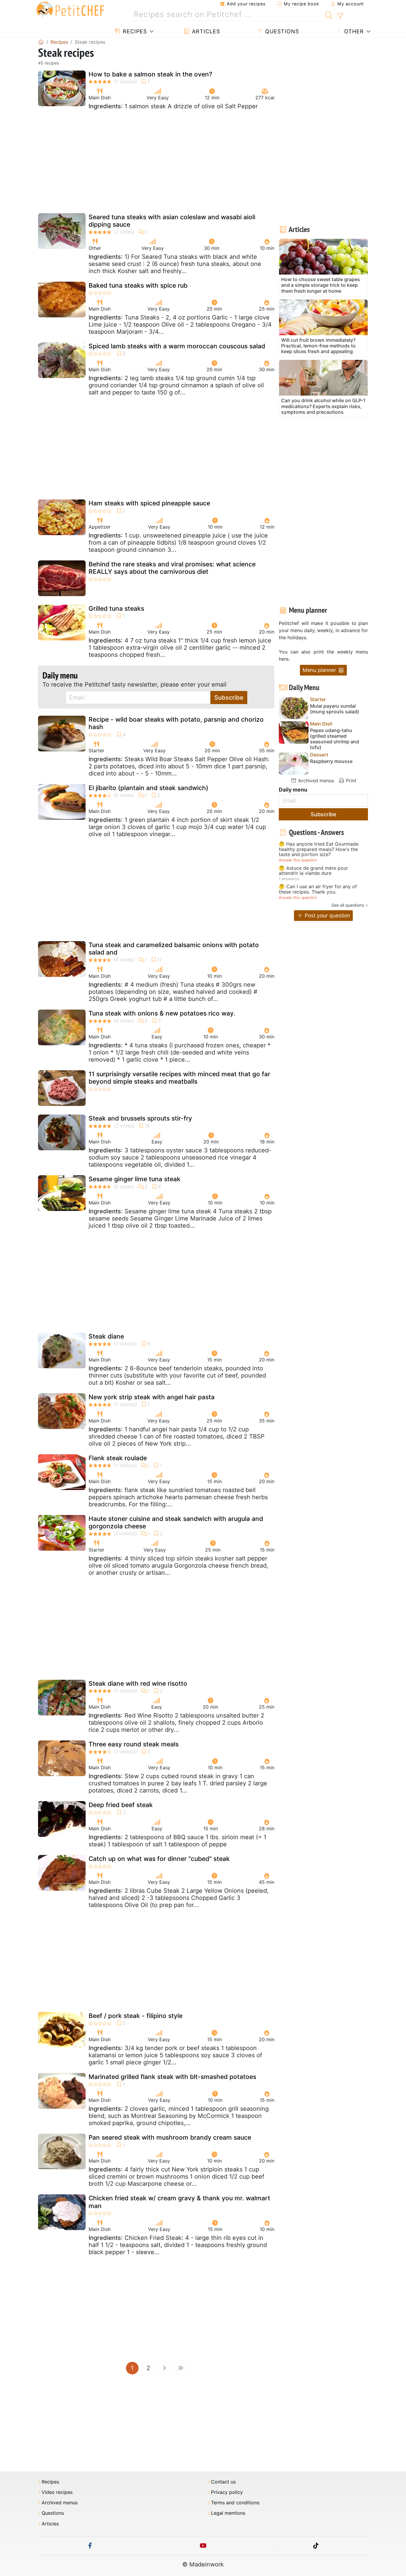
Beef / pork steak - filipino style (136, 2016)
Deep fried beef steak (121, 1805)
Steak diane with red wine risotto (138, 1683)
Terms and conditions (235, 2503)
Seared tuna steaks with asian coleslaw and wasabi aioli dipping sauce (172, 221)
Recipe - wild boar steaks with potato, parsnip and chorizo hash (176, 723)
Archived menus (315, 781)
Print (350, 781)
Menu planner (320, 670)
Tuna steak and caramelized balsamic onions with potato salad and (174, 949)
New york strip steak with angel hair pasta (152, 1397)
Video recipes (57, 2492)
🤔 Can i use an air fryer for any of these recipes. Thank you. (318, 889)
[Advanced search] (340, 16)
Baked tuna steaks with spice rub (138, 285)
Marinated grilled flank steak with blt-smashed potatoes (172, 2077)
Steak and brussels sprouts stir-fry (140, 1118)
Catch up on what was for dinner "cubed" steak (159, 1859)
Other (353, 31)
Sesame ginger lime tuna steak (134, 1179)
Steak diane (106, 1336)
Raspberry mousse (331, 761)
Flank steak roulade (118, 1458)
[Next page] (164, 2368)
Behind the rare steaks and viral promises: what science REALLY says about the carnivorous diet (172, 568)
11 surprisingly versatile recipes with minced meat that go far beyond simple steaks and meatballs (179, 1078)
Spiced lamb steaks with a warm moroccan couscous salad (177, 346)
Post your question (327, 915)
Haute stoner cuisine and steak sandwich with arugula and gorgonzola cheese (176, 1522)
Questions (281, 31)
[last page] (180, 2368)
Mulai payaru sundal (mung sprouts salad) (335, 709)
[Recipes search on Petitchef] (329, 15)
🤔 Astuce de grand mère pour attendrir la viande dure (313, 871)
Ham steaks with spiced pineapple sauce (149, 503)
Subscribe (229, 698)
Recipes (134, 31)
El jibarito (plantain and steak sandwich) (148, 788)
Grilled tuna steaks (116, 608)
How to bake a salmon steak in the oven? (150, 74)
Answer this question (298, 860)
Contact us (223, 2482)
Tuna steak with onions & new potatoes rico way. (162, 1013)
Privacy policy (227, 2492)
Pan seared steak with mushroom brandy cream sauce (170, 2137)
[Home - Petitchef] (41, 42)
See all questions (348, 905)
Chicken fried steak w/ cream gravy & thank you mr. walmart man (179, 2202)
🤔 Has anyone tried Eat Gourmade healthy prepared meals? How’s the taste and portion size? (319, 849)
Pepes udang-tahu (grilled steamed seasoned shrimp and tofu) (335, 739)
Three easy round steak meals (134, 1744)
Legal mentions (228, 2513)
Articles (205, 31)
